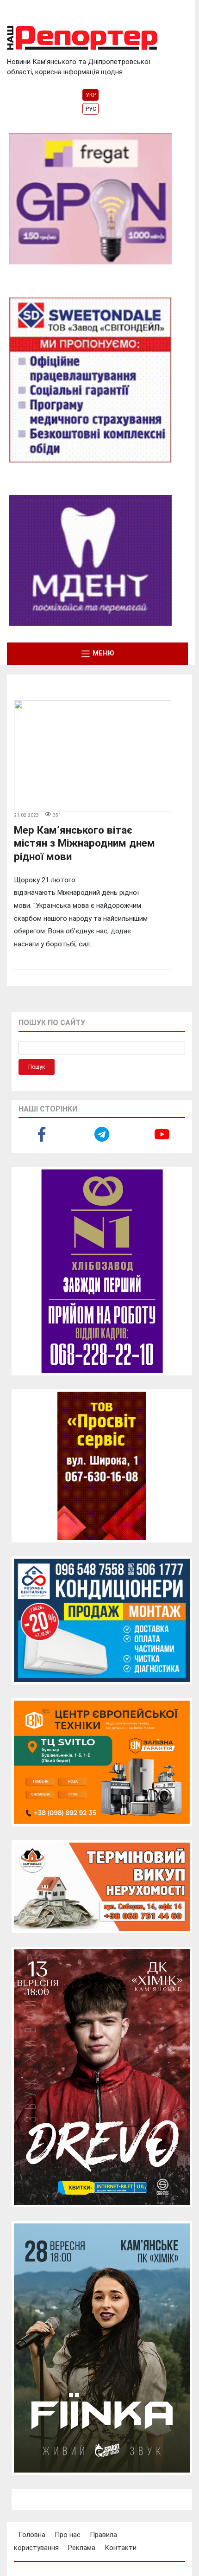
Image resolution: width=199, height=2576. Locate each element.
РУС (91, 109)
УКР (91, 95)
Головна (32, 2535)
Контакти (121, 2548)
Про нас (68, 2535)
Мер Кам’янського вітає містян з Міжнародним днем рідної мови (84, 843)
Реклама (82, 2548)
